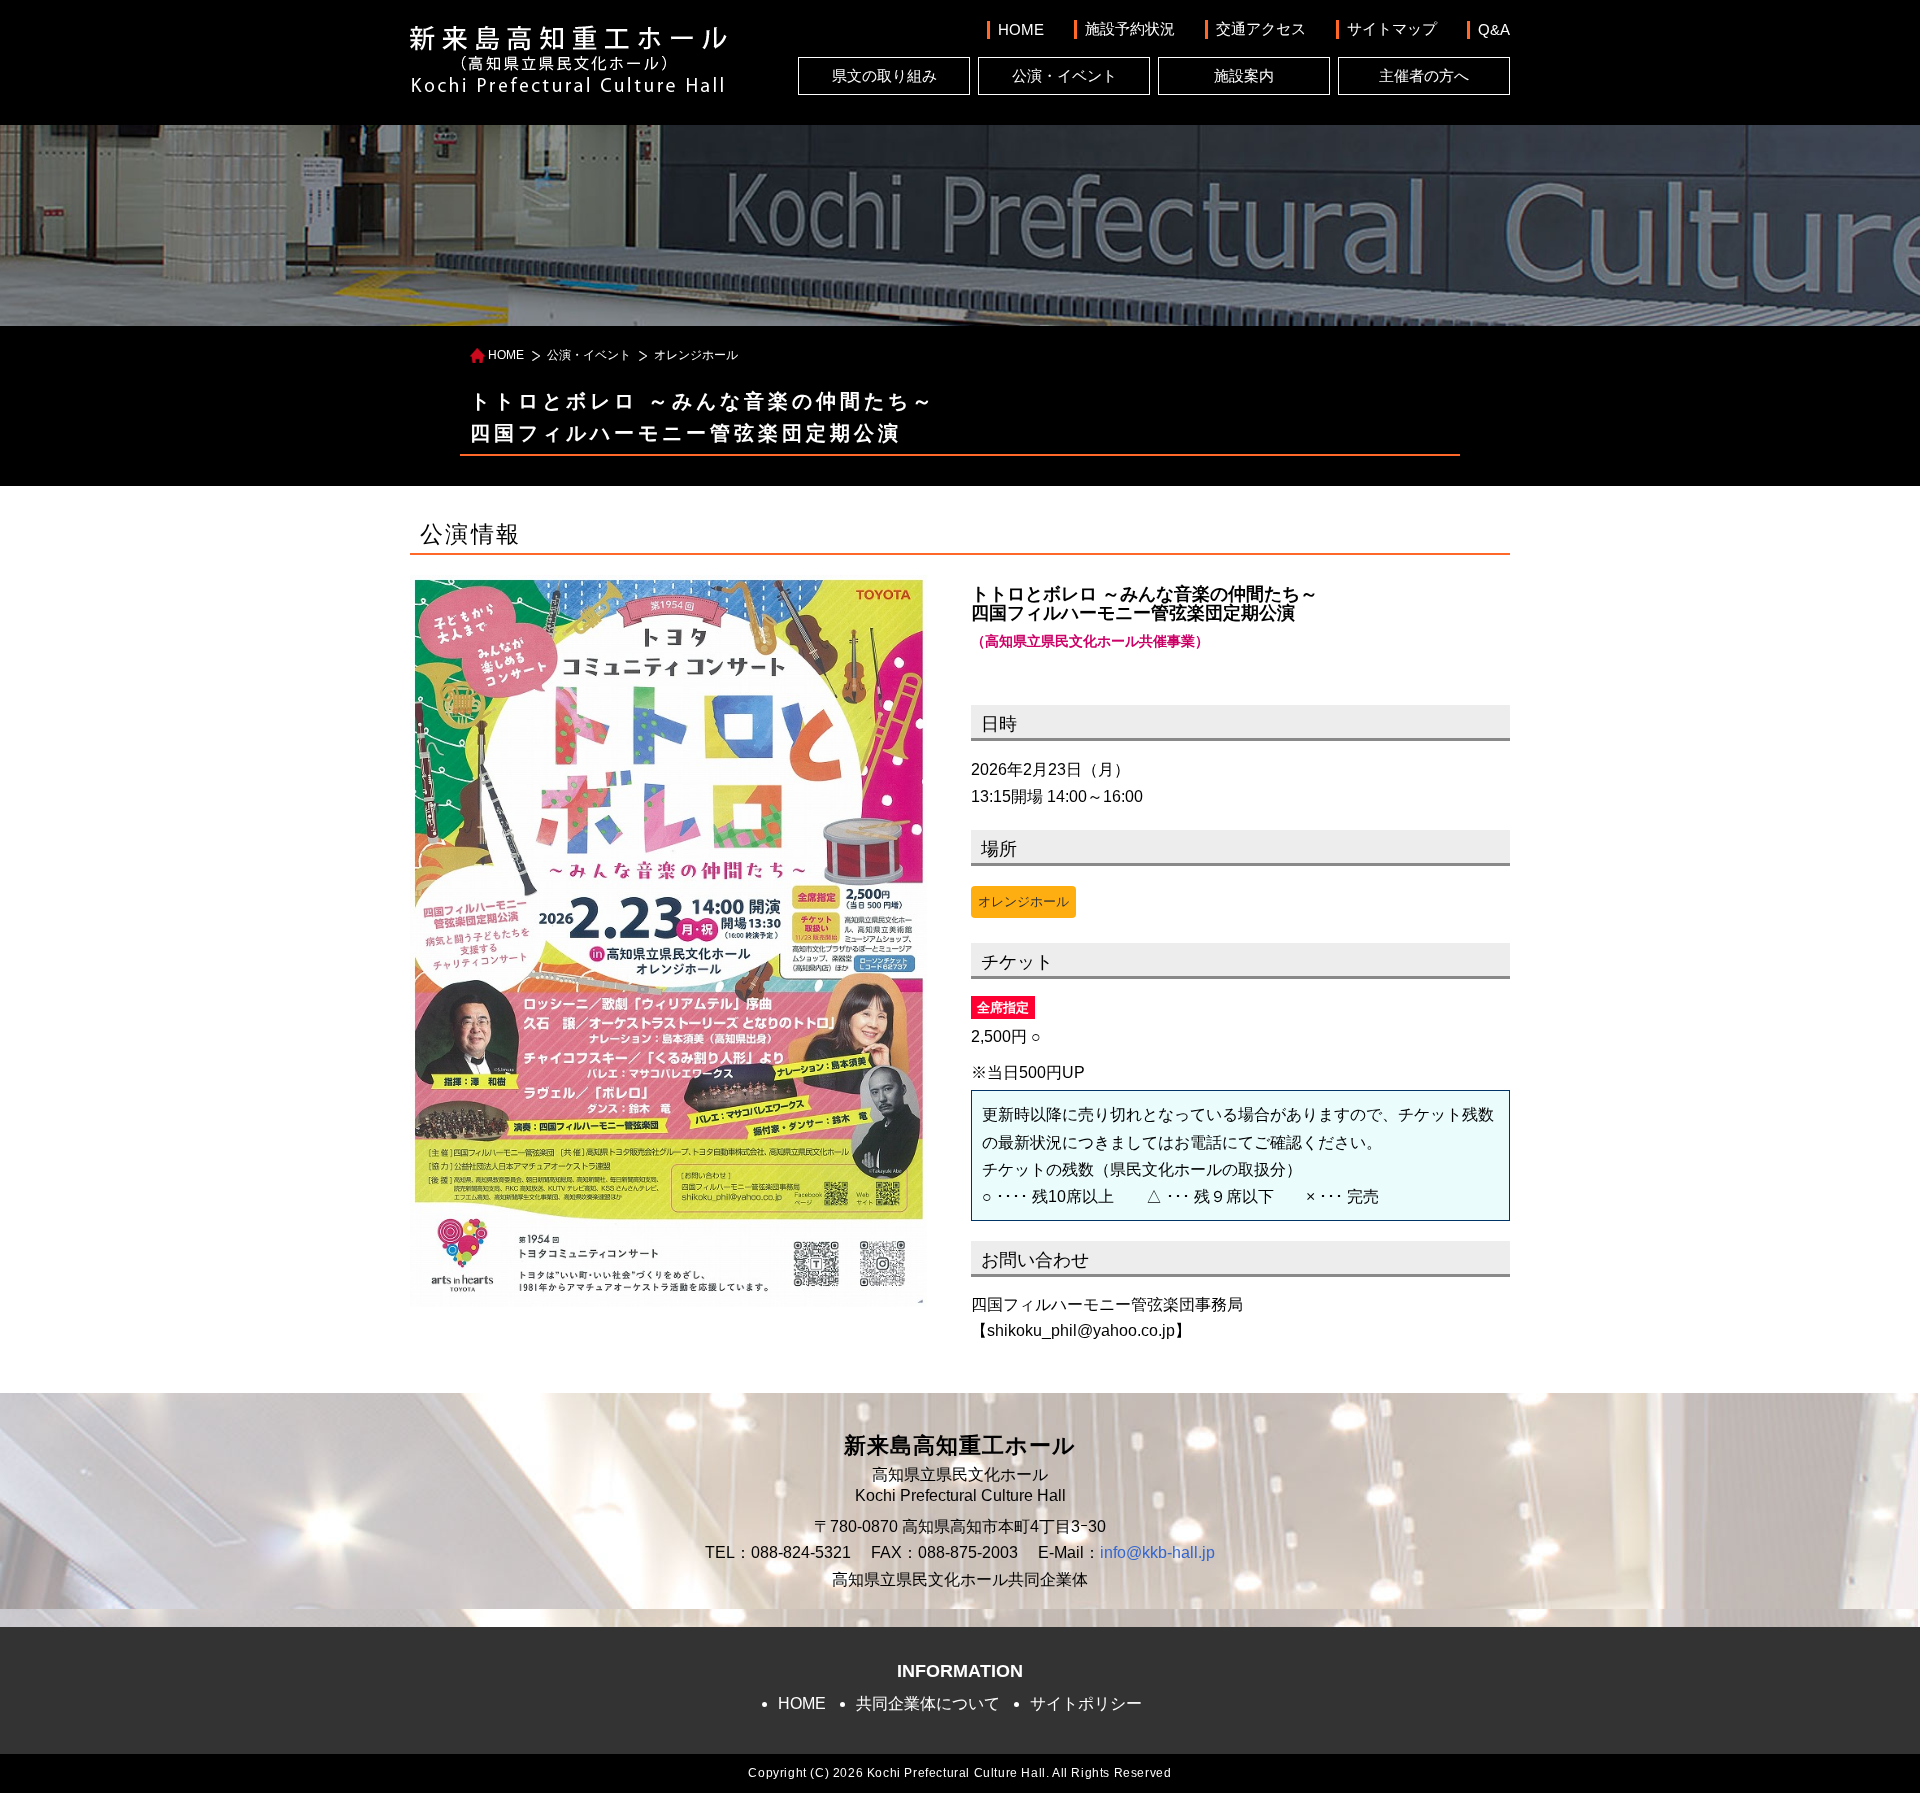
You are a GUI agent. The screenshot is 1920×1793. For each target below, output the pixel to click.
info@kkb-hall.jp (1157, 1552)
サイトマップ (1392, 28)
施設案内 (1244, 75)
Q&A (1494, 29)
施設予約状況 (1130, 28)
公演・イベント (1064, 75)
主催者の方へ (1424, 75)
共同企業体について (928, 1703)
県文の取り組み (884, 75)
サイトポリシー (1086, 1703)
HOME (1021, 29)
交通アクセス (1261, 28)
